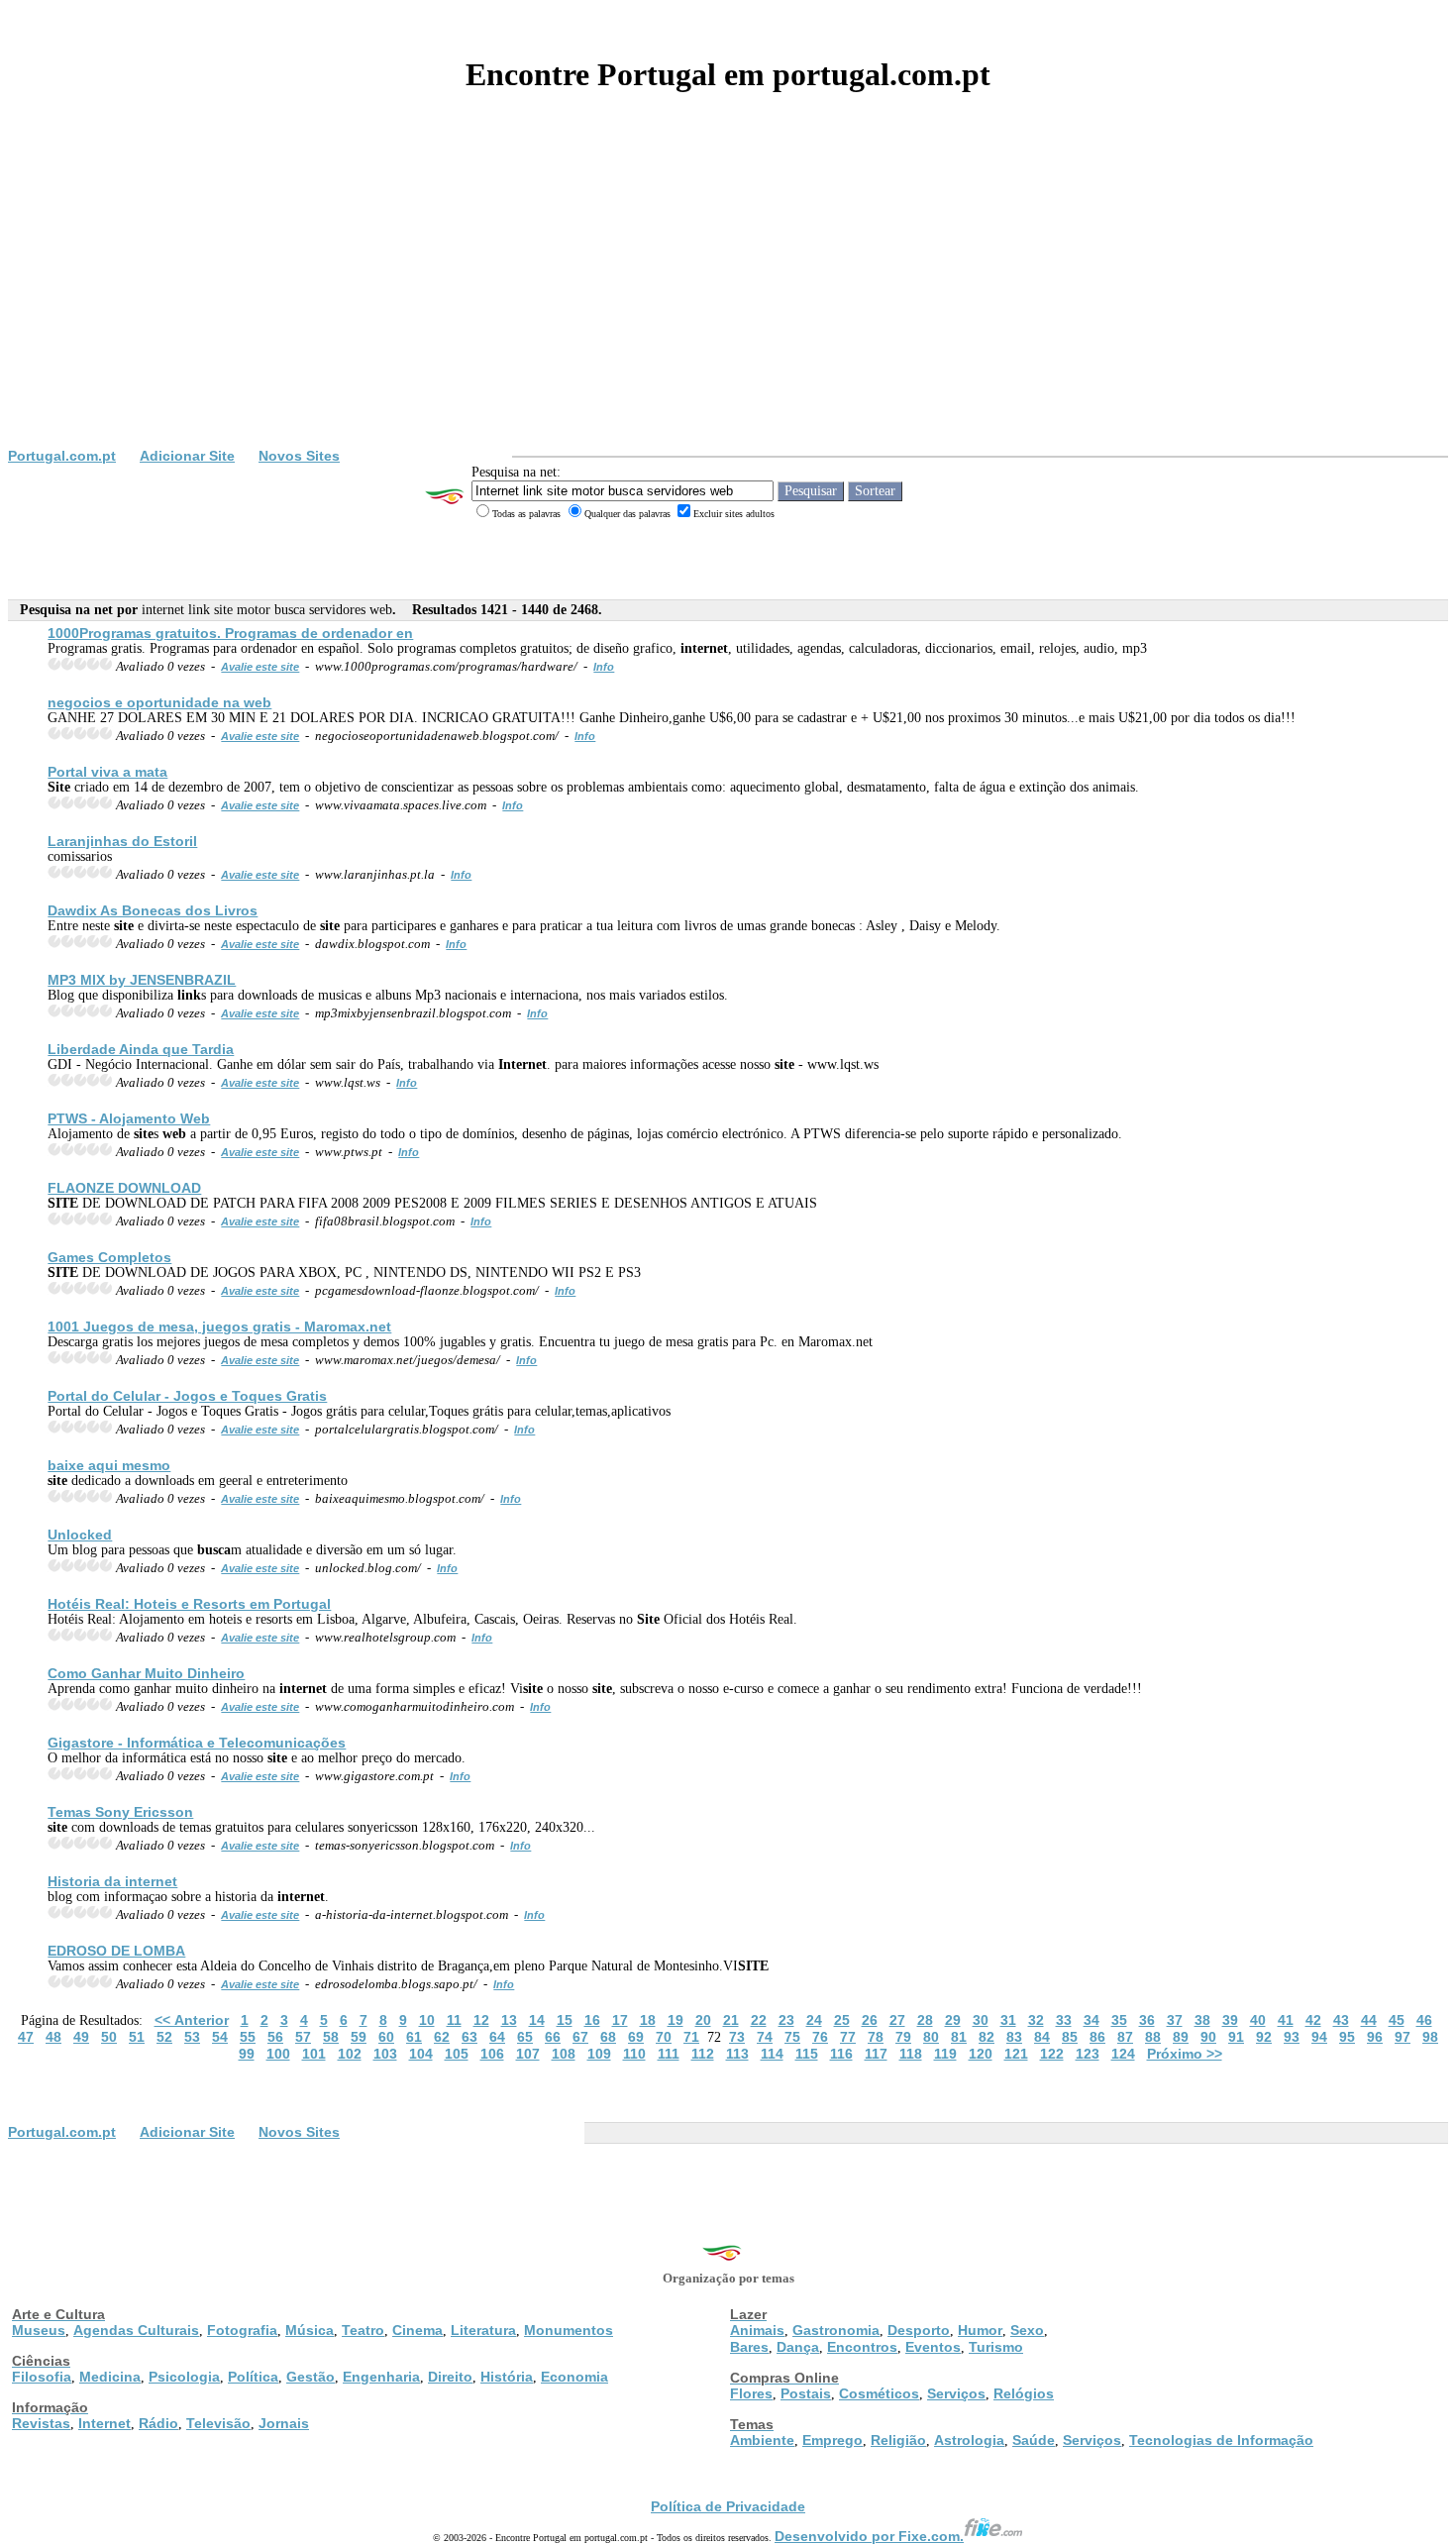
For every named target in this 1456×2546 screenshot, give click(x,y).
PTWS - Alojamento (129, 1118)
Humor (980, 2330)
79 (903, 2037)
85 (1070, 2037)
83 (1014, 2037)
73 (737, 2037)
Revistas (41, 2423)
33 (1064, 2020)
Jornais (284, 2423)
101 (314, 2054)
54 (220, 2037)
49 (81, 2037)
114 (772, 2054)
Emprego (832, 2440)
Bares (749, 2347)
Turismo (996, 2347)
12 (481, 2020)
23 (786, 2020)
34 (1092, 2020)
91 (1236, 2037)
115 (807, 2054)
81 (959, 2037)
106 (492, 2054)
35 (1119, 2020)
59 (359, 2037)
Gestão (311, 2377)
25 (842, 2020)
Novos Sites (299, 456)
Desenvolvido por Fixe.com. (869, 2536)
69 (636, 2037)
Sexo (1027, 2330)
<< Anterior (192, 2020)
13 (509, 2020)
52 (164, 2037)
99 (247, 2054)
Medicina (110, 2377)
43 (1341, 2020)
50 (109, 2037)
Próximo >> (1185, 2054)
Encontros (862, 2347)
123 (1088, 2054)
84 (1042, 2037)
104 (421, 2054)
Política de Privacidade (728, 2506)
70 (664, 2037)
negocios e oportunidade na (159, 702)
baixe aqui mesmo (109, 1465)
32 (1036, 2020)
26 (870, 2020)
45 (1397, 2020)
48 (53, 2037)
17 (620, 2020)
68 (608, 2037)
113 (737, 2054)
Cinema (417, 2330)
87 (1125, 2037)
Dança (798, 2347)
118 (911, 2054)
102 (350, 2054)
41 (1286, 2020)
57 (303, 2037)
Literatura (483, 2330)
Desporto (919, 2330)
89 (1181, 2037)
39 (1230, 2020)
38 (1202, 2020)
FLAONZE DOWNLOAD (124, 1188)
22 (759, 2020)
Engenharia (381, 2377)
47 (26, 2037)
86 (1097, 2037)
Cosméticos (879, 2393)
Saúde (1034, 2440)
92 (1264, 2037)
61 (414, 2037)
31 (1008, 2020)
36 (1147, 2020)
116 (841, 2054)
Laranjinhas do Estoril (122, 841)
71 (691, 2037)
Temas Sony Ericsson (120, 1812)
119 (945, 2054)
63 (469, 2037)
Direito (450, 2377)
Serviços (956, 2393)
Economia (574, 2377)
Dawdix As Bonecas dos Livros (153, 910)
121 (1016, 2054)
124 (1123, 2054)
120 (981, 2054)
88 (1153, 2037)
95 (1347, 2037)
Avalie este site (260, 667)
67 (580, 2037)
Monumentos (569, 2330)
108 (564, 2054)
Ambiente (762, 2440)
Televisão (218, 2423)
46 (1424, 2020)
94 (1319, 2037)
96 (1375, 2037)
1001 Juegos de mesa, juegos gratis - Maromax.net (219, 1326)
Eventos (933, 2347)
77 (848, 2037)
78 (876, 2037)
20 (703, 2020)
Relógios (1024, 2393)
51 (137, 2037)
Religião (898, 2440)
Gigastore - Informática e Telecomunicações (197, 1743)
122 (1052, 2054)
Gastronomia (836, 2330)
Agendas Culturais (136, 2330)
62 (442, 2037)
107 (528, 2054)
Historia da (112, 1881)
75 (792, 2037)
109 (599, 2054)
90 (1208, 2037)
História (507, 2377)
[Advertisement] (728, 299)
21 (731, 2020)
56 (275, 2037)
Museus (39, 2330)
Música (310, 2330)
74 (765, 2037)
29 (953, 2020)
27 (897, 2020)
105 (457, 2054)
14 (537, 2020)
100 (278, 2054)
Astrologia (969, 2440)
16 (592, 2020)
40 (1258, 2020)
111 (669, 2054)
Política (253, 2377)
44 (1369, 2020)
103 (385, 2054)
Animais (757, 2330)
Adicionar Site (187, 456)
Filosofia (42, 2377)
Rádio (158, 2423)
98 (1430, 2037)
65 (525, 2037)
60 (386, 2037)
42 (1313, 2020)
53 (192, 2037)
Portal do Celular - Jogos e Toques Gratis (187, 1396)
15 (565, 2020)
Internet (104, 2423)
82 (987, 2037)
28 (925, 2020)
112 (703, 2054)
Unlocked (80, 1535)
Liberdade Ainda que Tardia (141, 1049)
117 (876, 2054)
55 (248, 2037)
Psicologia (184, 2377)
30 (981, 2020)
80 (931, 2037)
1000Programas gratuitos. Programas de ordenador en (230, 633)
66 (553, 2037)
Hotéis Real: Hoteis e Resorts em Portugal (189, 1604)
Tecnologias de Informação (1221, 2440)
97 (1403, 2037)
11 (454, 2020)
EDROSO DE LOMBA (116, 1951)
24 (814, 2020)
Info (604, 667)
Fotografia (242, 2330)
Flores (751, 2393)
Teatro (363, 2330)
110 (634, 2054)
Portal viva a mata (107, 772)
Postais (806, 2393)
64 (497, 2037)
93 (1292, 2037)
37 (1175, 2020)
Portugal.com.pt (62, 456)
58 (331, 2037)
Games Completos (109, 1257)
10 (427, 2020)
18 (648, 2020)
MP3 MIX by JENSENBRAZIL (142, 980)
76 (820, 2037)
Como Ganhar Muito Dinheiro (146, 1673)
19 (676, 2020)
